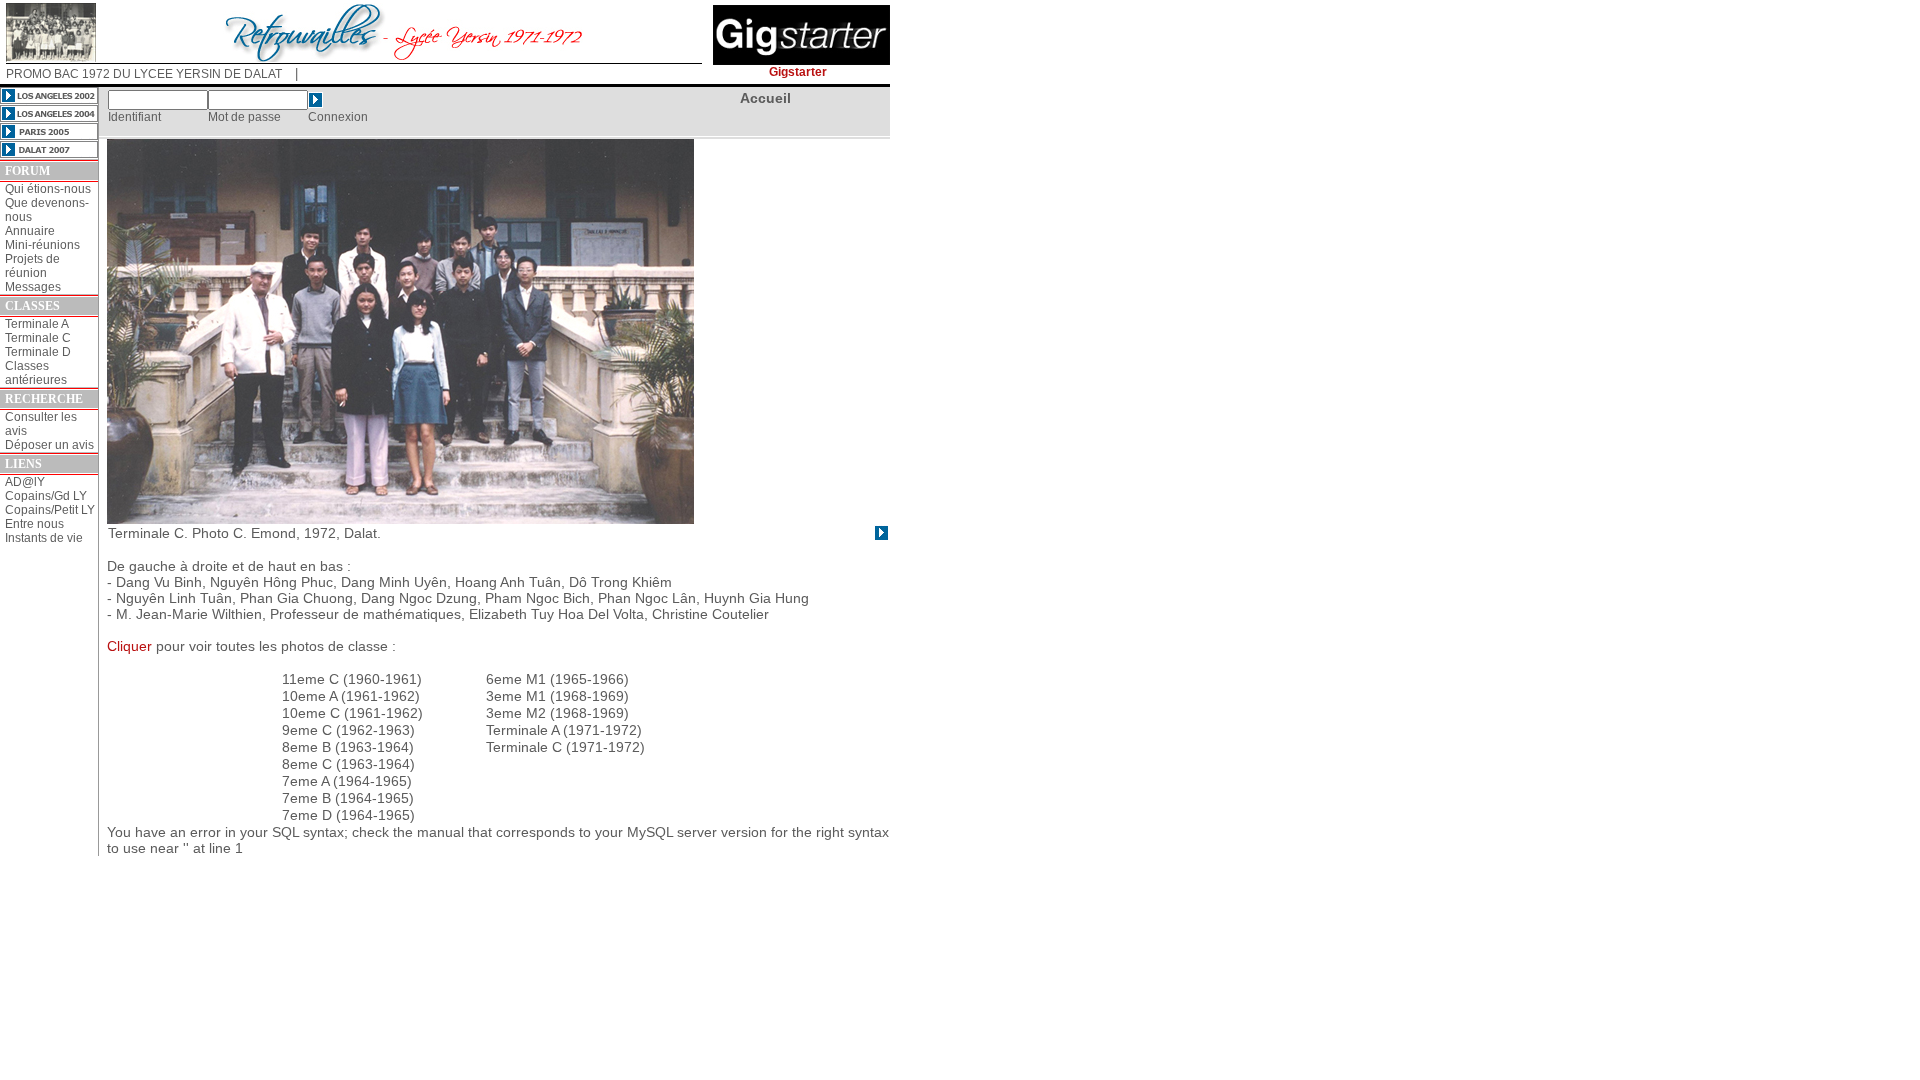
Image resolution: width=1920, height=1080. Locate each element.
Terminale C (38, 338)
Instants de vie (44, 538)
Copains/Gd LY (46, 496)
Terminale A (37, 324)
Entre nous (34, 524)
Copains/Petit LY (50, 510)
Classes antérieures (36, 373)
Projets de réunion (32, 266)
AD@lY (25, 482)
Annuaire (30, 231)
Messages (33, 287)
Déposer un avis (49, 445)
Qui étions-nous (48, 189)
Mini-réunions (42, 245)
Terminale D (38, 352)
